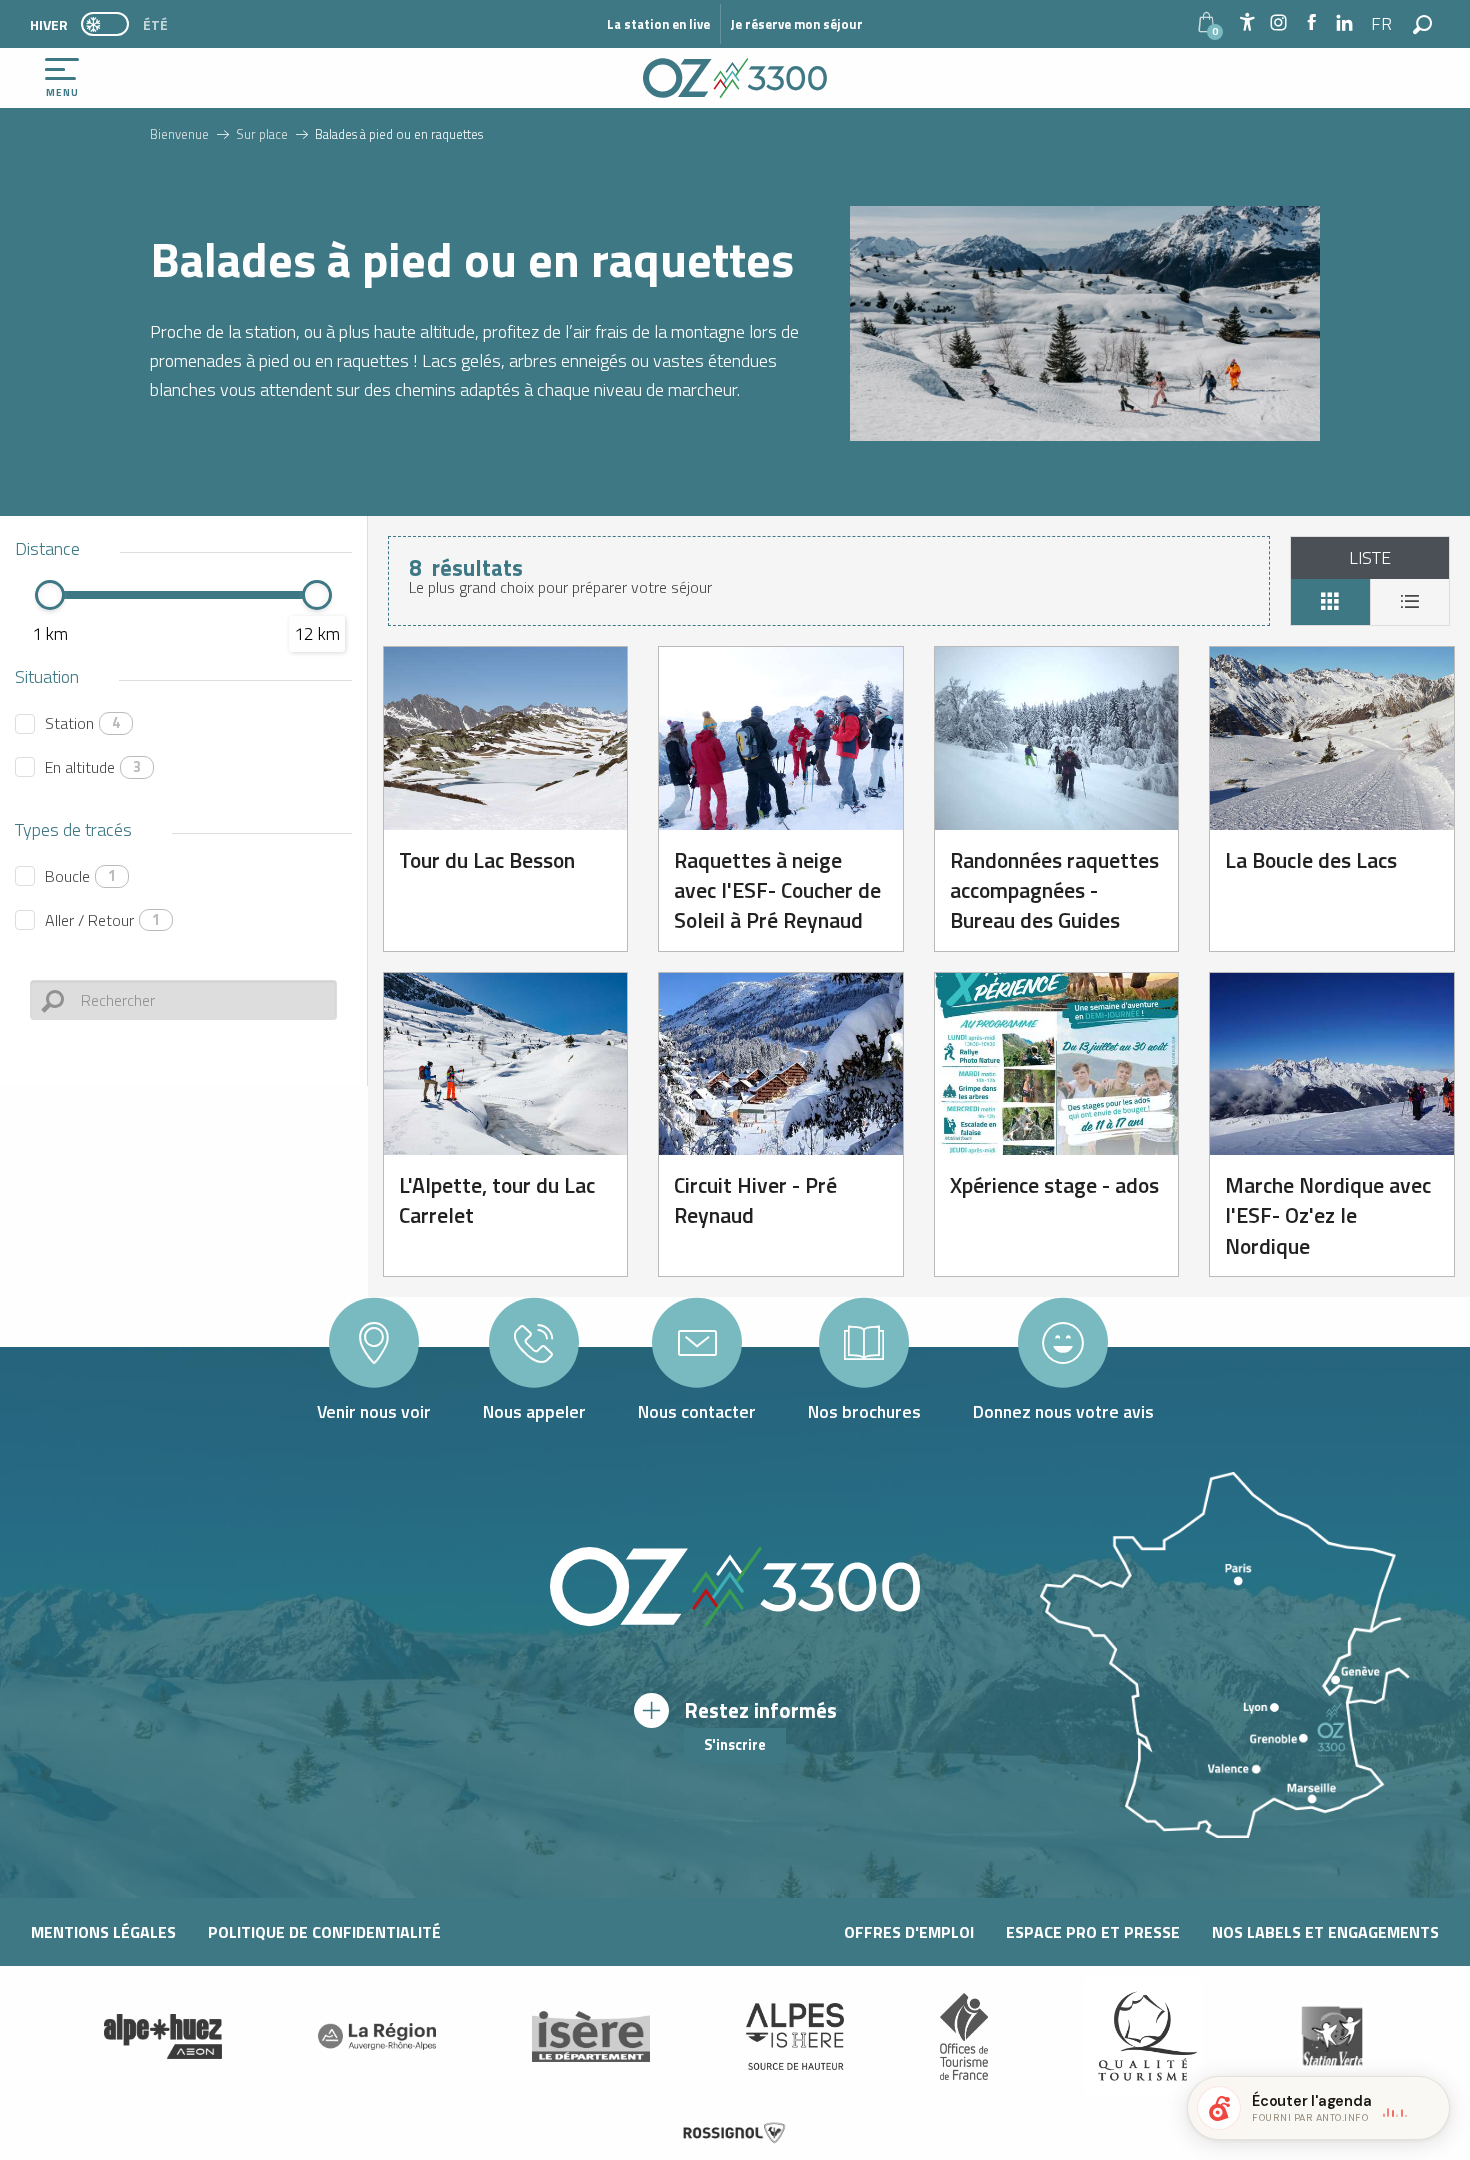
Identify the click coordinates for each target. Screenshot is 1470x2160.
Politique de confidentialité (324, 1932)
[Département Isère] (591, 2036)
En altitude (93, 767)
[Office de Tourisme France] (964, 2037)
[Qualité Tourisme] (1143, 2036)
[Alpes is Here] (795, 2037)
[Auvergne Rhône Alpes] (377, 2037)
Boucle (80, 876)
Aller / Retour (102, 920)
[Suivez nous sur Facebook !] (1311, 23)
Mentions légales (103, 1932)
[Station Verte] (1332, 2036)
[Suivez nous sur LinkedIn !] (1344, 23)
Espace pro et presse (1093, 1932)
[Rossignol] (735, 2133)
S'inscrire (735, 1745)
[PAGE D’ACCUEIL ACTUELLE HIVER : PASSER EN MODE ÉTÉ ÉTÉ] (105, 24)
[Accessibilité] (1247, 22)
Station (82, 723)
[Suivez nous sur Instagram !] (1278, 23)
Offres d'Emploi (909, 1932)
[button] (1383, 24)
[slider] (50, 595)
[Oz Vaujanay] (163, 2037)
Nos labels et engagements (1325, 1932)
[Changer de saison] (111, 24)
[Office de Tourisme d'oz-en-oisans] (735, 78)
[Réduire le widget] (1426, 2108)
